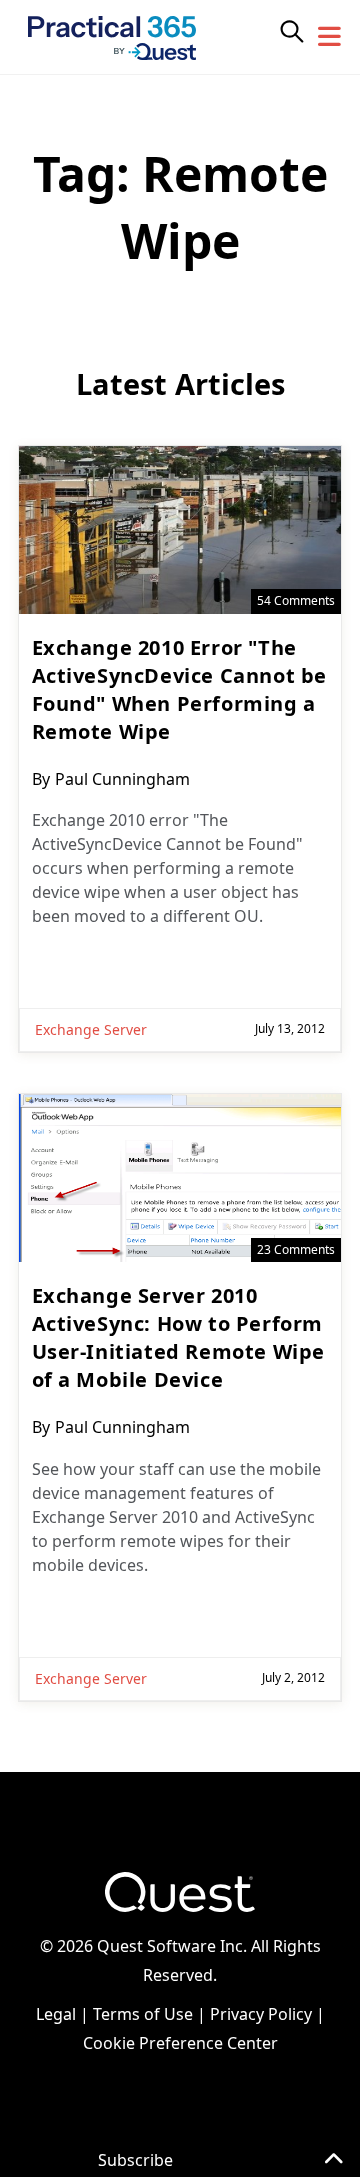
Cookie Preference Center (180, 2043)
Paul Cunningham (122, 779)
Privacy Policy (261, 2014)
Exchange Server (91, 1029)
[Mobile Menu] (330, 37)
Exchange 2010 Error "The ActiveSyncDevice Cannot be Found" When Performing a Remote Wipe (180, 689)
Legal (56, 2014)
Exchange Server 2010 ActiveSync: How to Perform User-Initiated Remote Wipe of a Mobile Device (179, 1337)
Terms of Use (143, 2014)
